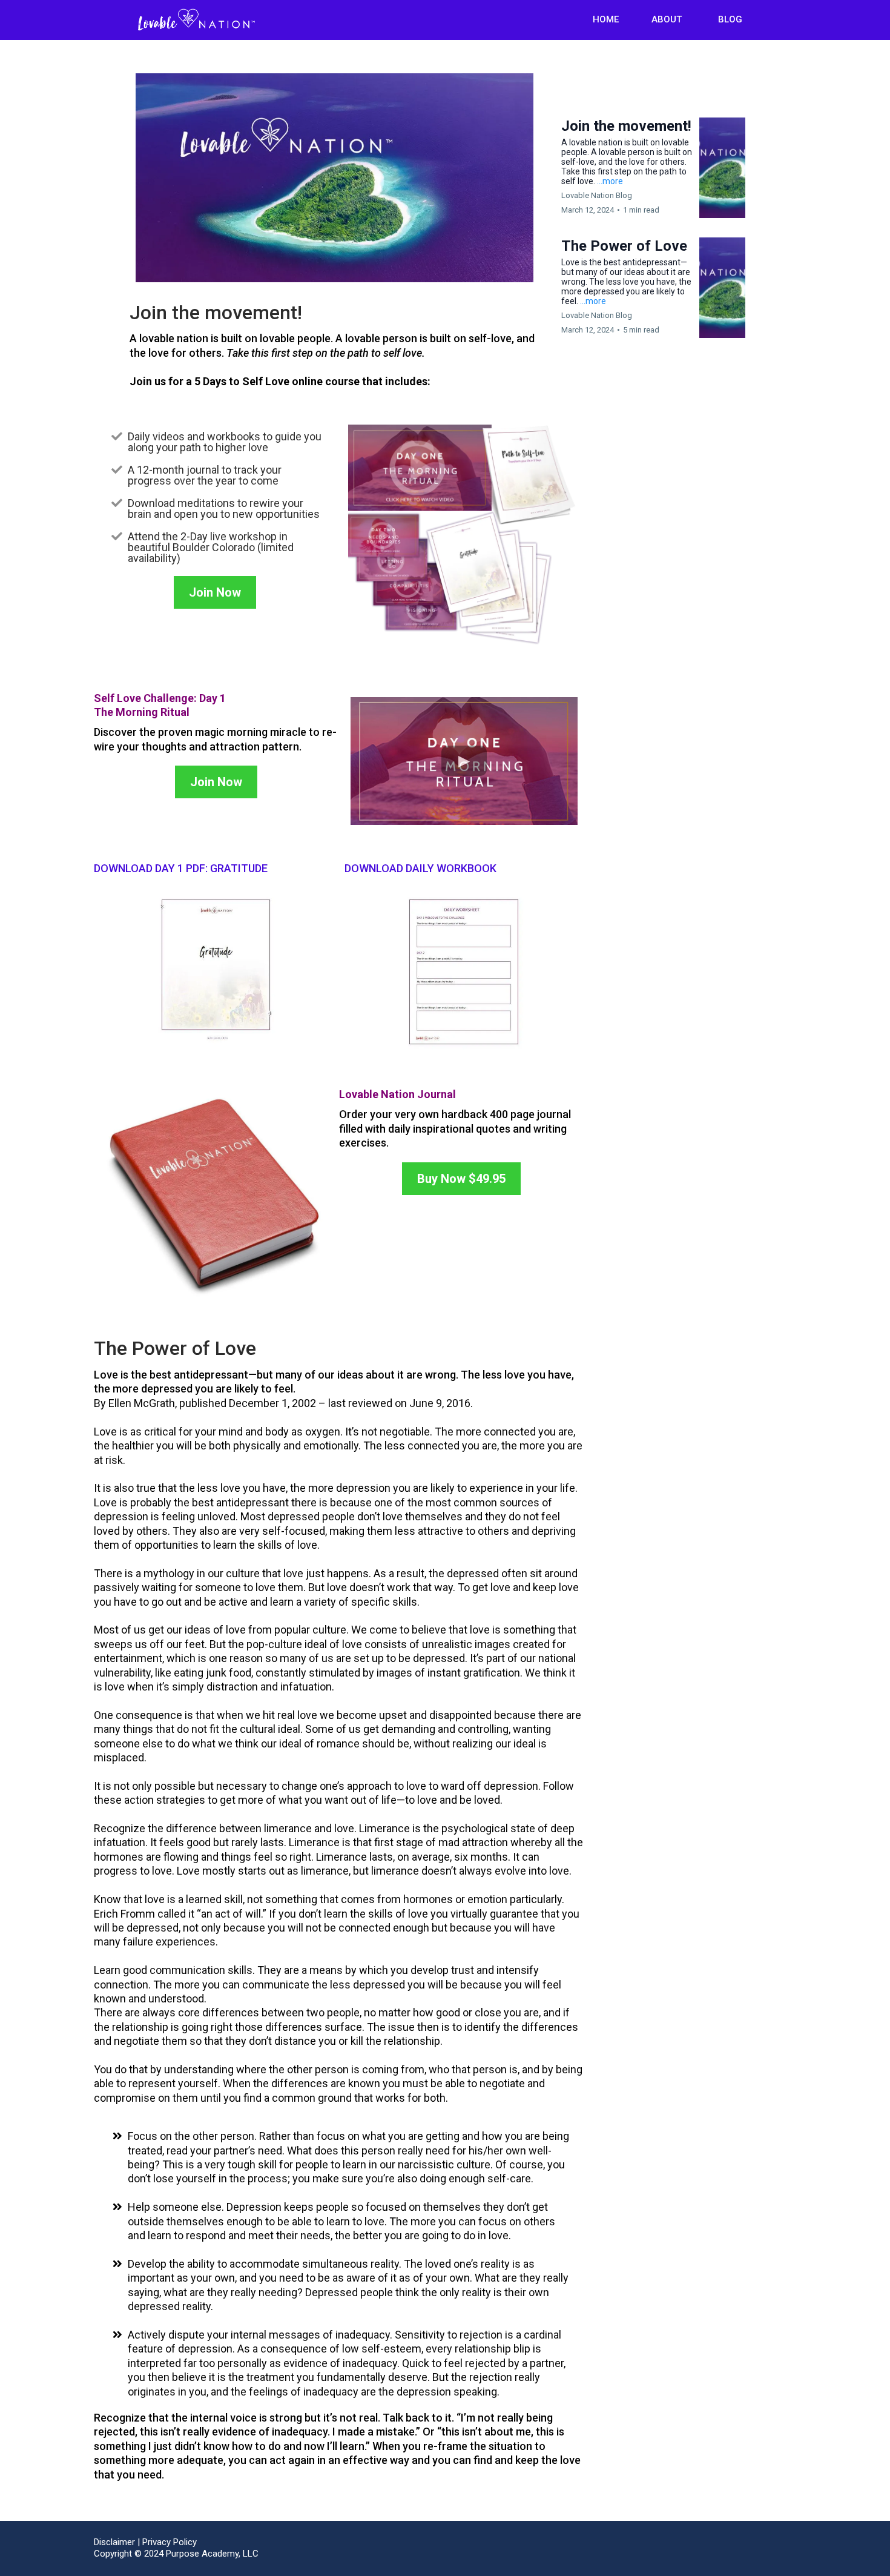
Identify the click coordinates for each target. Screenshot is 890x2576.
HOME (606, 19)
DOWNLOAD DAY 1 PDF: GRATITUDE (181, 868)
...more (610, 181)
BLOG (730, 19)
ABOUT (667, 19)
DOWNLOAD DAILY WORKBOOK (420, 868)
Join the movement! (626, 126)
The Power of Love (624, 246)
